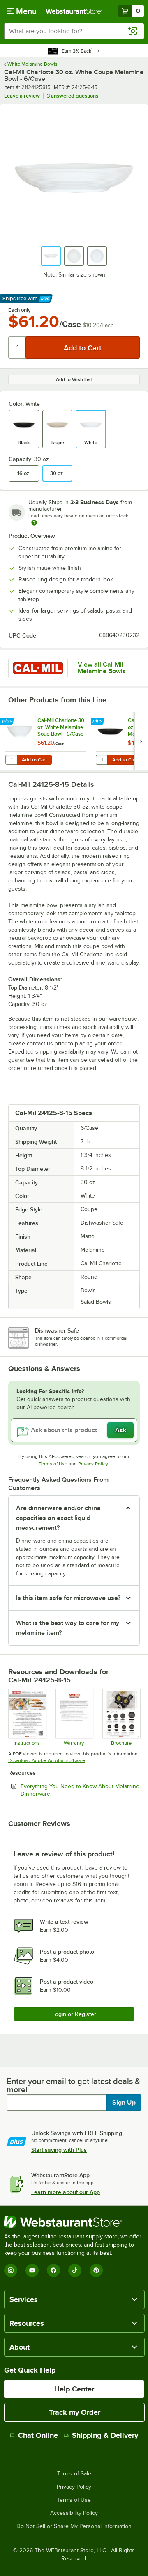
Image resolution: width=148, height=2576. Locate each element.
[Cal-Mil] (38, 668)
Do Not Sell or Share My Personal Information (74, 2526)
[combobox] (74, 31)
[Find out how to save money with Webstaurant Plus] (8, 722)
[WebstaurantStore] (74, 2222)
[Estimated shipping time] (34, 523)
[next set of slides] (141, 741)
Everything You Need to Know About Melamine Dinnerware (80, 1790)
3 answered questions (73, 96)
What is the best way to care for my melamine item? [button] (68, 1628)
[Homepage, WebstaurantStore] (74, 11)
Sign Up (124, 2103)
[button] (51, 256)
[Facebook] (53, 2270)
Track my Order (75, 2412)
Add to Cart (34, 760)
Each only (20, 310)
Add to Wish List (74, 379)
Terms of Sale (74, 2474)
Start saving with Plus (59, 2150)
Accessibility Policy (74, 2513)
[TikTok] (75, 2270)
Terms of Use (53, 1464)
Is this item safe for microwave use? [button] (68, 1598)
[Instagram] (11, 2270)
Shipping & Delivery (105, 2435)
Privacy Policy (93, 1464)
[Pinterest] (96, 2270)
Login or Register (74, 2014)
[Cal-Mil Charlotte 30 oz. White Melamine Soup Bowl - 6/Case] (46, 741)
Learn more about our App (66, 2192)
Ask (121, 1430)
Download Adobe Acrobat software (47, 1760)
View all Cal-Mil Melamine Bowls (102, 668)
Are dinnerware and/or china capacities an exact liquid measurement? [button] (58, 1518)
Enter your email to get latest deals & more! (73, 2085)
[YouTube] (32, 2270)
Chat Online (38, 2435)
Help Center (74, 2389)
